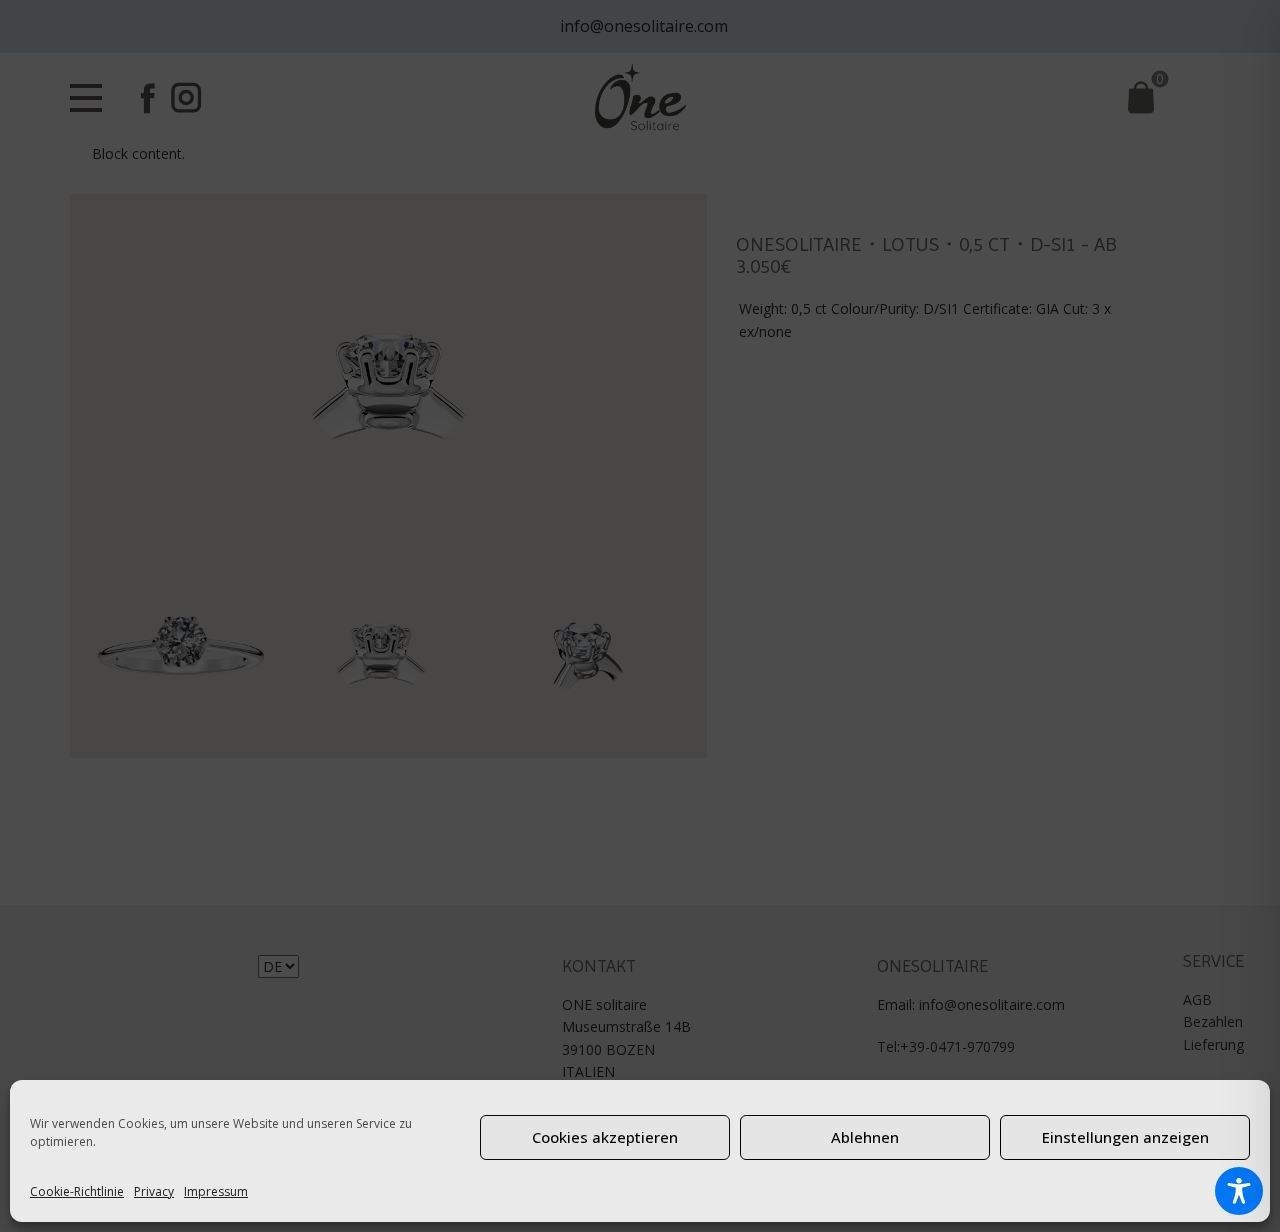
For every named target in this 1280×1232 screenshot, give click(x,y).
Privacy (154, 1191)
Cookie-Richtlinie (77, 1191)
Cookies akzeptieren (605, 1137)
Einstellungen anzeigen (1125, 1137)
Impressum (216, 1191)
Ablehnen (865, 1137)
